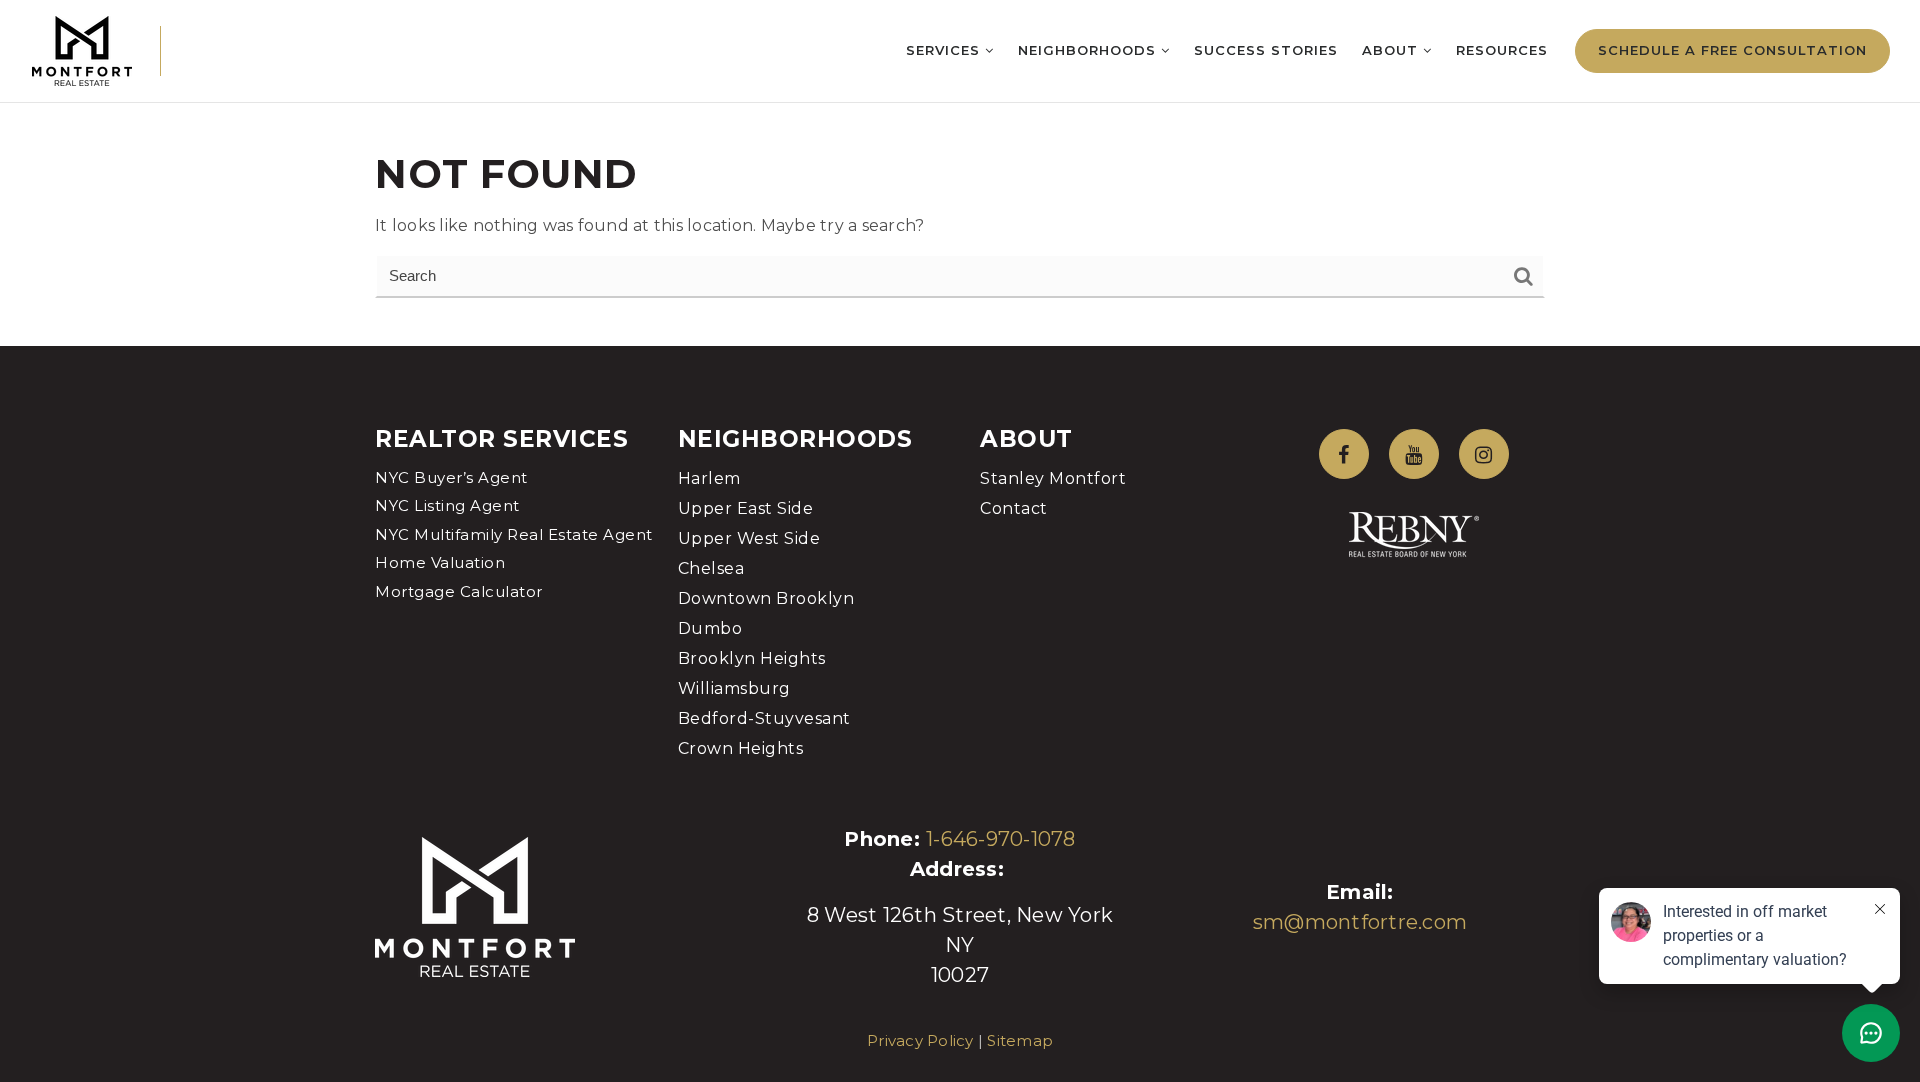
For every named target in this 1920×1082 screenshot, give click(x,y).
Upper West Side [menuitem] (749, 538)
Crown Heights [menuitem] (741, 748)
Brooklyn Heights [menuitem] (752, 658)
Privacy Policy (920, 1040)
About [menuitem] (1392, 50)
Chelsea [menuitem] (711, 568)
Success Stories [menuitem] (1266, 50)
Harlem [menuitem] (709, 478)
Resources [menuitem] (1502, 50)
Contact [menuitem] (1014, 508)
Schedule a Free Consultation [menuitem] (1732, 50)
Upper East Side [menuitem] (746, 508)
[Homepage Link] (82, 49)
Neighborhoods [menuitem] (1089, 50)
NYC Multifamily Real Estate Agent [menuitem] (514, 534)
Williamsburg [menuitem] (734, 688)
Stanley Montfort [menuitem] (1053, 478)
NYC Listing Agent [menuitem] (447, 505)
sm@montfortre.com (1360, 922)
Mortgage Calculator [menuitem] (459, 591)
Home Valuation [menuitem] (440, 562)
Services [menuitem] (945, 50)
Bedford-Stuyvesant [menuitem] (764, 718)
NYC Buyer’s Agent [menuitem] (451, 477)
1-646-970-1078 (1001, 839)
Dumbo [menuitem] (710, 628)
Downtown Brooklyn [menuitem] (766, 598)
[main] (960, 173)
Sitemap (1020, 1040)
